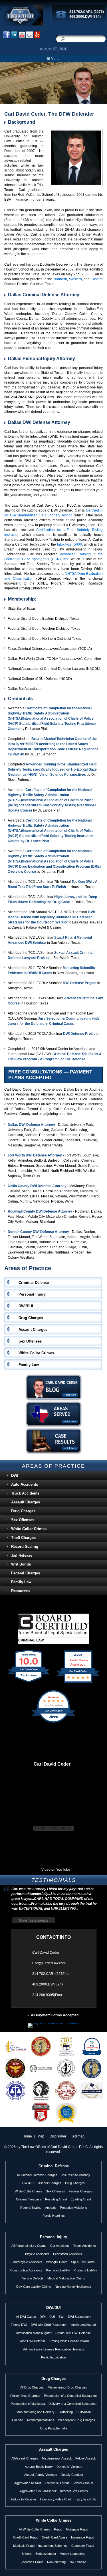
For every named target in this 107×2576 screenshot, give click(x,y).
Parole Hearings (54, 2216)
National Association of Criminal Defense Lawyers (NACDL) (54, 669)
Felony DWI (19, 2325)
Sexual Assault (83, 2483)
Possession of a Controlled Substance (70, 2396)
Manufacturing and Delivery (36, 2412)
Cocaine (18, 2420)
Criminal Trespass (29, 2199)
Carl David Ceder (52, 1764)
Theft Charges (23, 1538)
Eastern (97, 279)
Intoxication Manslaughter (34, 2333)
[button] (53, 59)
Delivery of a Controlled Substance (72, 2404)
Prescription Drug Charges (76, 2420)
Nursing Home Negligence (73, 2287)
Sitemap (78, 2136)
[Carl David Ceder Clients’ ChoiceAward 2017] (78, 1683)
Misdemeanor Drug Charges (67, 2387)
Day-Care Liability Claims (34, 2287)
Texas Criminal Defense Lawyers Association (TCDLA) (50, 649)
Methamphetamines (41, 2420)
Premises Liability (58, 2270)
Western (75, 279)
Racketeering (56, 2562)
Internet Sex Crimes (74, 2491)
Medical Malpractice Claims (66, 2278)
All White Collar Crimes (35, 2529)
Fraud (58, 2529)
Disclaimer (58, 2136)
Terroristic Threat (57, 2483)
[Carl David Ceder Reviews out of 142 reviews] (53, 1722)
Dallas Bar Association (25, 689)
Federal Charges (26, 1573)
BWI (61, 2317)
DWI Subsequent (80, 2317)
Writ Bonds (21, 1564)
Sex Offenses (23, 1520)
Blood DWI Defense (32, 2341)
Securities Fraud (32, 2562)
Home (27, 2136)
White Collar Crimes (29, 1529)
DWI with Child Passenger (49, 2325)
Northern (60, 279)
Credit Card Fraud (26, 2537)
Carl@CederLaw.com (49, 1963)
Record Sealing (25, 1546)
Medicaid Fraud (24, 2546)
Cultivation (84, 2412)
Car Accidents (60, 2246)
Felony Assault (85, 2458)
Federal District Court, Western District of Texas (44, 629)
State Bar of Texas (22, 609)
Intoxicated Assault (83, 2325)
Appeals (51, 2208)
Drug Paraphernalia (54, 2428)
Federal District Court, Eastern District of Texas (44, 619)
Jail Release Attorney (76, 2175)
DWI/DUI (28, 2183)
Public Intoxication (53, 2357)
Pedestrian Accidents (68, 2254)
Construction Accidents (26, 2270)
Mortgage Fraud (77, 2529)
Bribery (27, 2554)
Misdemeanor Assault (57, 2458)
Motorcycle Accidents (27, 2262)
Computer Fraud (83, 2546)
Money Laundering (72, 2554)
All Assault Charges (25, 2458)
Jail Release (22, 1555)
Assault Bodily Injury (39, 2467)
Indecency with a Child (55, 2499)
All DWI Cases (26, 2317)
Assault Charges (26, 1502)
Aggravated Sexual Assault (38, 2491)
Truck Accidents (25, 1493)
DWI (15, 1475)
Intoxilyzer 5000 (69, 544)
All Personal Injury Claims (29, 2246)
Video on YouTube (56, 1870)
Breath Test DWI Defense (73, 2333)
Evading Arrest (81, 2199)
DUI (52, 2317)
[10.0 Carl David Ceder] (29, 1683)
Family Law (21, 1582)
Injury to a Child (85, 2499)
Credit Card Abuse (55, 2537)
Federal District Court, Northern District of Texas (44, 639)
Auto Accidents (25, 1484)
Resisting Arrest (56, 2199)
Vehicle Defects (33, 2278)
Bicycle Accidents (37, 2254)
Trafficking (65, 2412)
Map (41, 2136)
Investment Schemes (53, 2546)
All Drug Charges (32, 2387)
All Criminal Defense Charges (37, 2175)
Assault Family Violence (41, 2475)
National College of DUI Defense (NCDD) (40, 679)
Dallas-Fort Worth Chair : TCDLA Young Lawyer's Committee (54, 659)
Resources (20, 1591)
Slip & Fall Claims (83, 2262)
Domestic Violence (69, 2467)
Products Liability (85, 2270)
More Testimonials (34, 1920)
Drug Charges (23, 1511)
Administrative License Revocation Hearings (54, 2349)
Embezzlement (46, 2554)
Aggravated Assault (28, 2483)
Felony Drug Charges (25, 2396)
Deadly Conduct (72, 2475)
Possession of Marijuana (28, 2404)
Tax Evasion (78, 2562)
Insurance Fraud (83, 2537)
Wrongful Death (57, 2262)
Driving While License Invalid (69, 2341)
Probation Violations (73, 2208)
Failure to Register (24, 2499)
